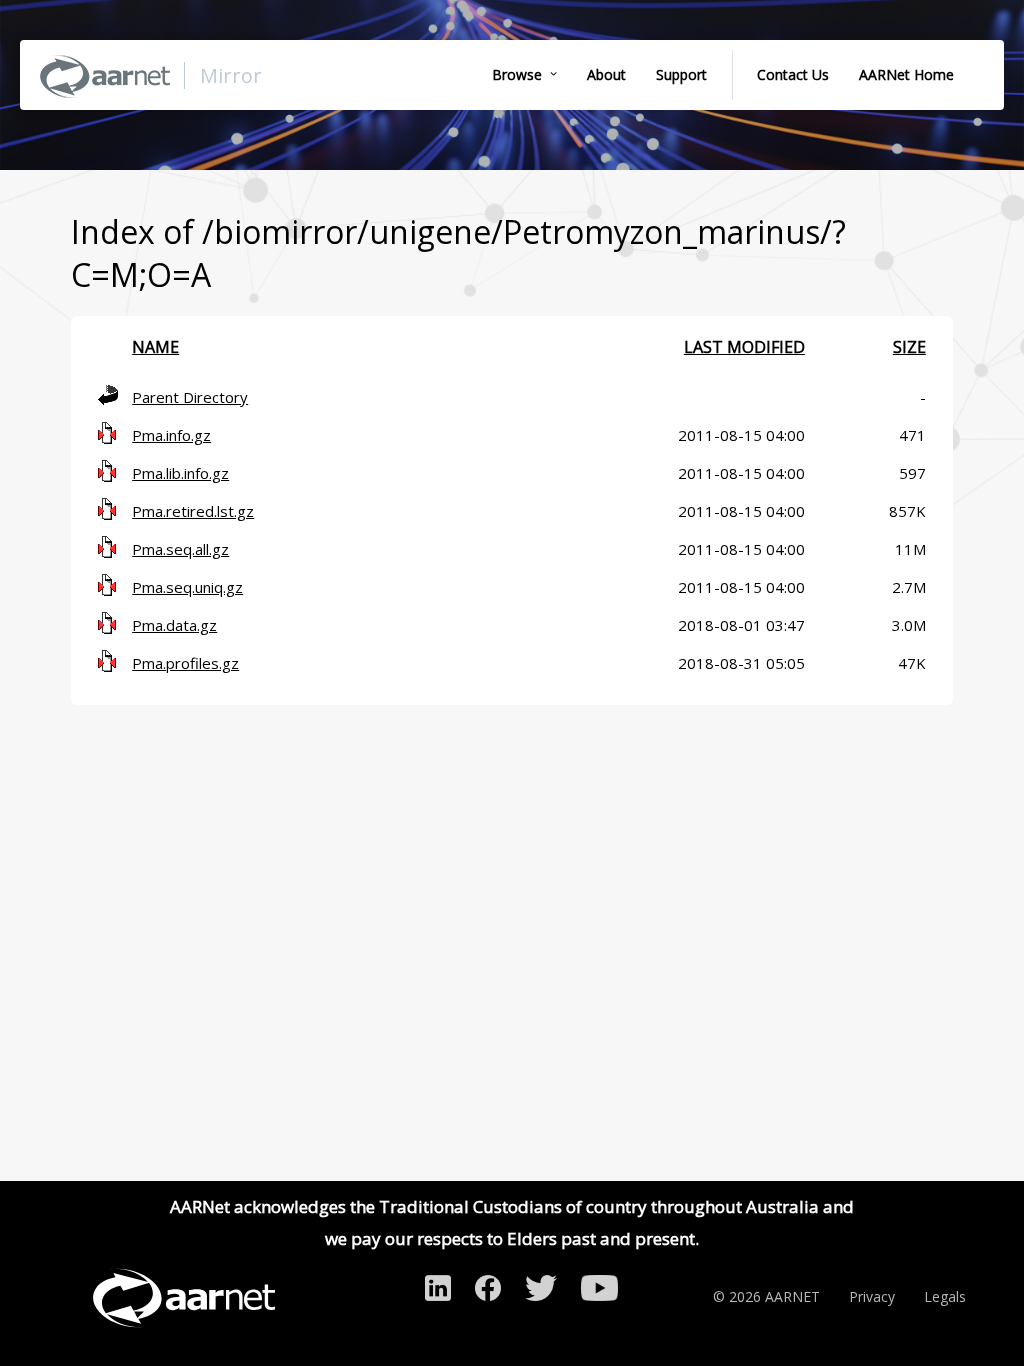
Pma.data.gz (174, 625)
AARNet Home (906, 74)
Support (681, 74)
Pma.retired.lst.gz (193, 511)
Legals (945, 1296)
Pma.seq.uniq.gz (187, 587)
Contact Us (793, 74)
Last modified (744, 347)
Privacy (872, 1296)
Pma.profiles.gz (185, 663)
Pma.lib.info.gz (180, 473)
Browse (517, 74)
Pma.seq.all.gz (180, 549)
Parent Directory (190, 397)
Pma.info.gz (171, 435)
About (606, 74)
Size (909, 347)
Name (155, 347)
